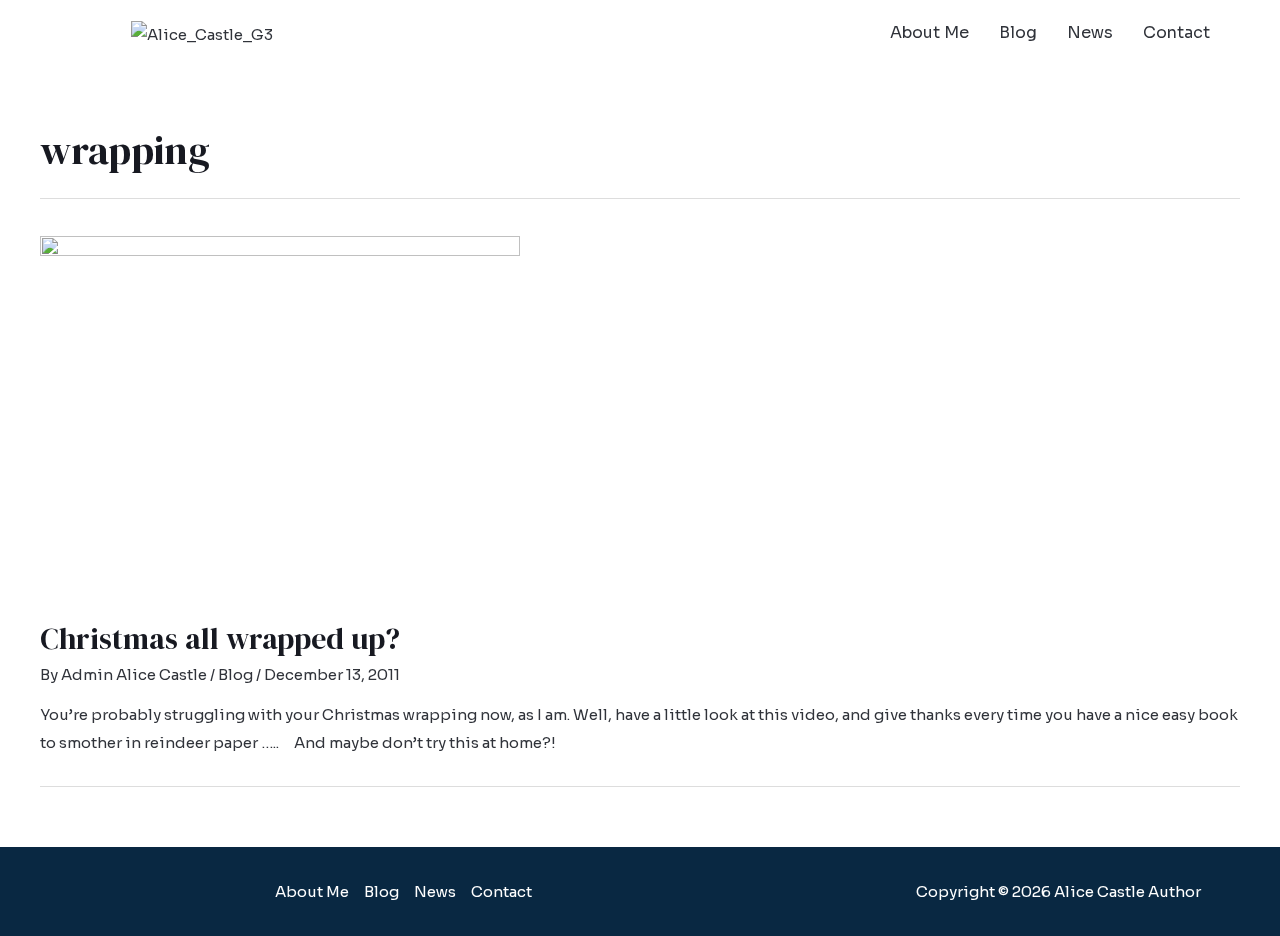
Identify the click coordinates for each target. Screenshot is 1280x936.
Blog (1018, 32)
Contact (1176, 32)
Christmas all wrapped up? (220, 638)
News (1090, 32)
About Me (929, 32)
